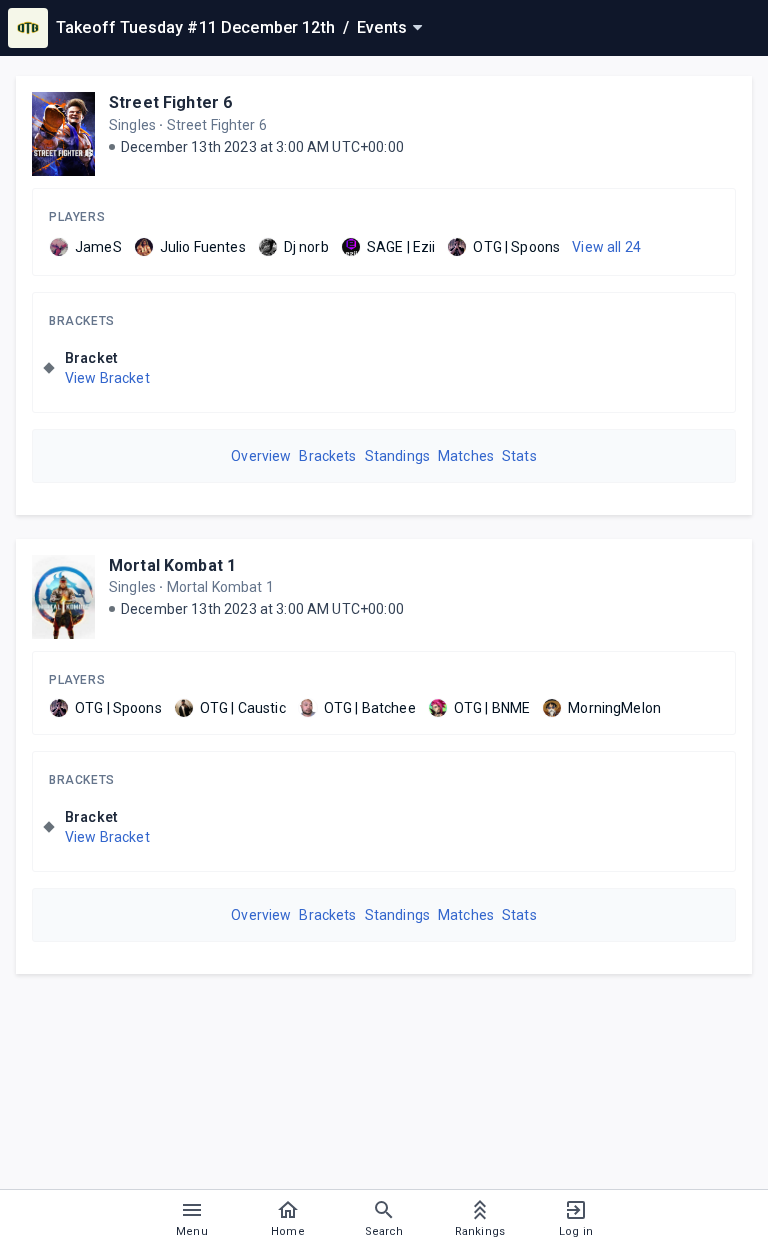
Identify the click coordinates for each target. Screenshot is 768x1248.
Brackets (82, 321)
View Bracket (107, 378)
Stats (519, 456)
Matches (466, 456)
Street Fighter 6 (170, 102)
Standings (397, 456)
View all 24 (606, 247)
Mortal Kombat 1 (172, 565)
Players (77, 217)
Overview (261, 456)
